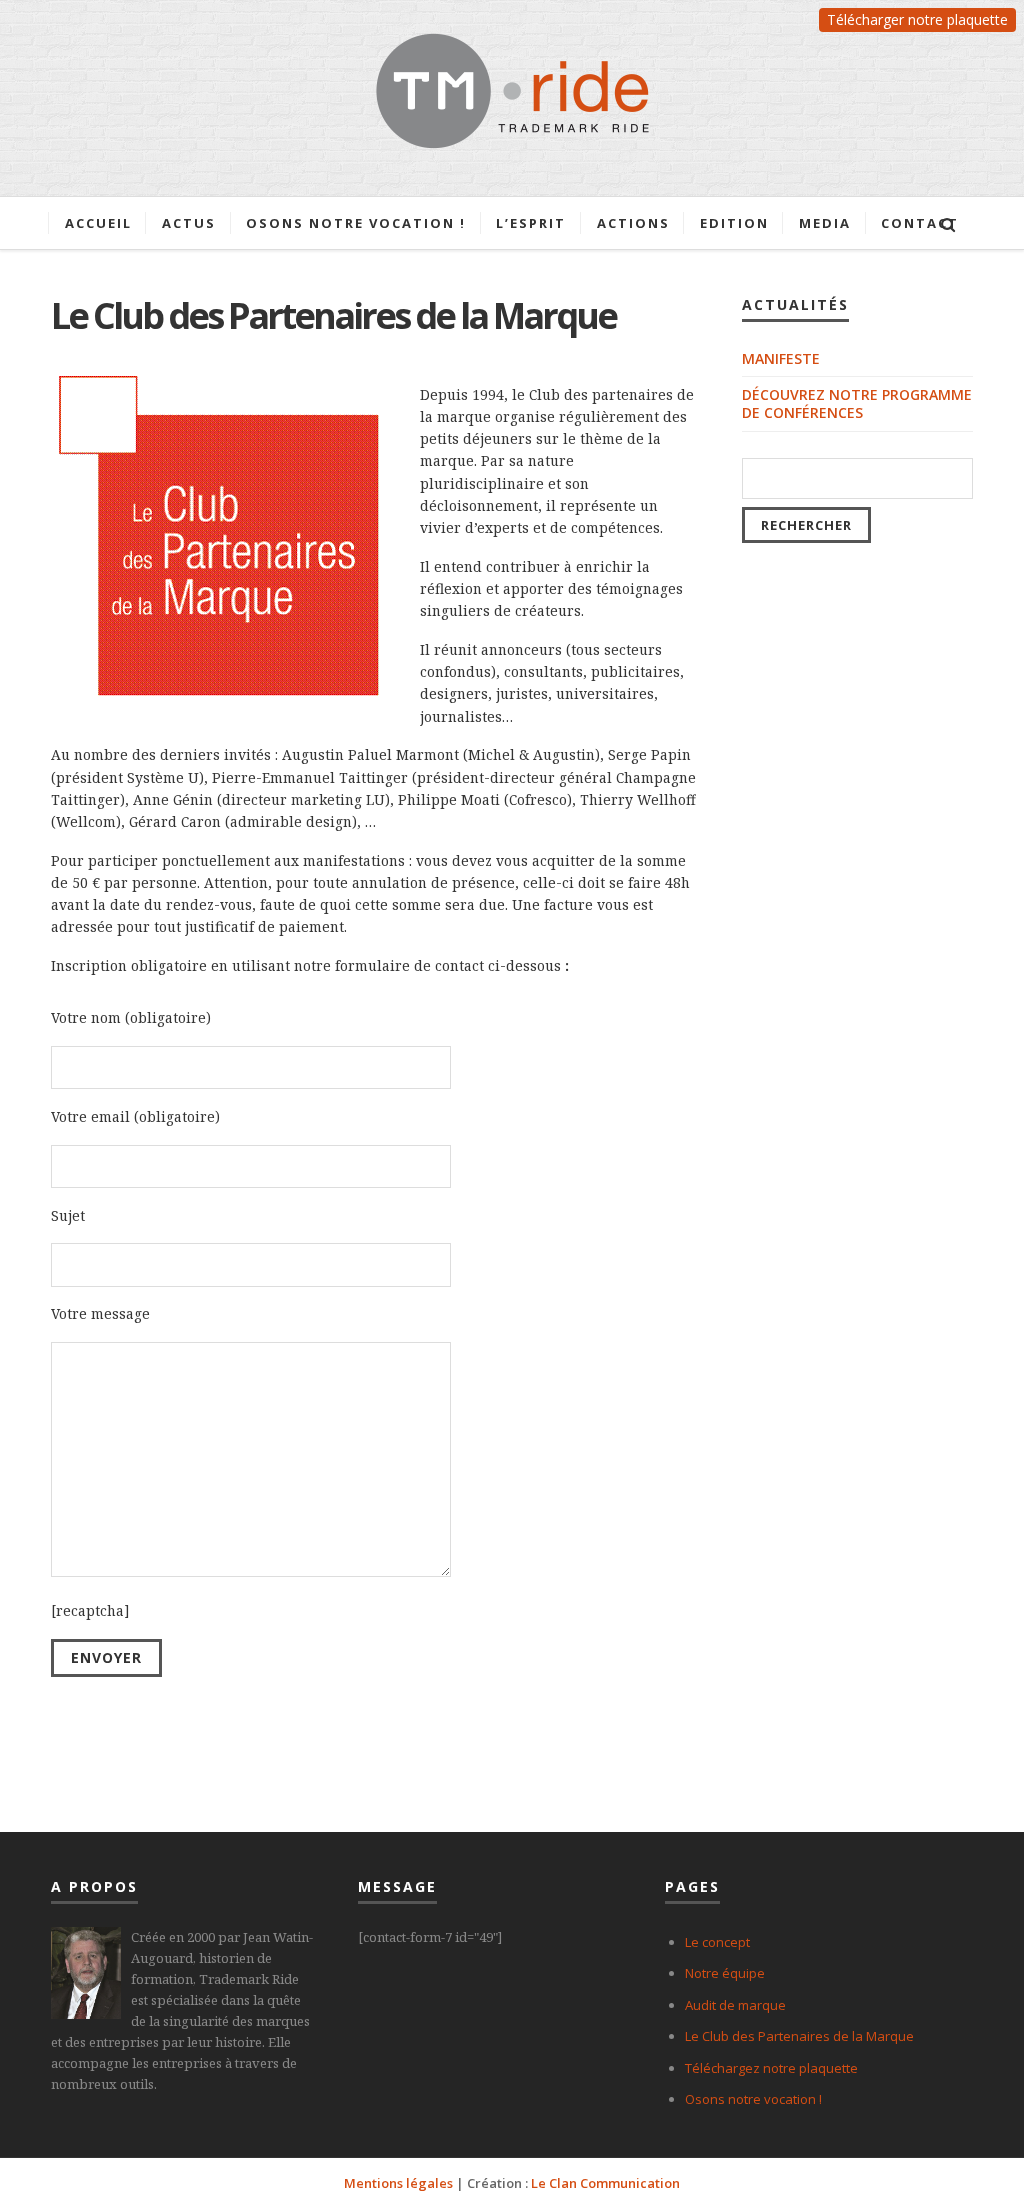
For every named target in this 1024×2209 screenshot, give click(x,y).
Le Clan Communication (605, 2183)
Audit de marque (735, 2005)
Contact (920, 223)
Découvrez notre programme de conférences (857, 403)
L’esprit (531, 223)
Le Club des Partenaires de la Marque (799, 2036)
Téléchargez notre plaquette (771, 2068)
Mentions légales (398, 2183)
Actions (633, 223)
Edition (734, 223)
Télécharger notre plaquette (917, 19)
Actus (189, 223)
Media (825, 223)
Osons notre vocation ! (356, 223)
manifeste (781, 358)
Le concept (717, 1942)
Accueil (98, 223)
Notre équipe (725, 1973)
